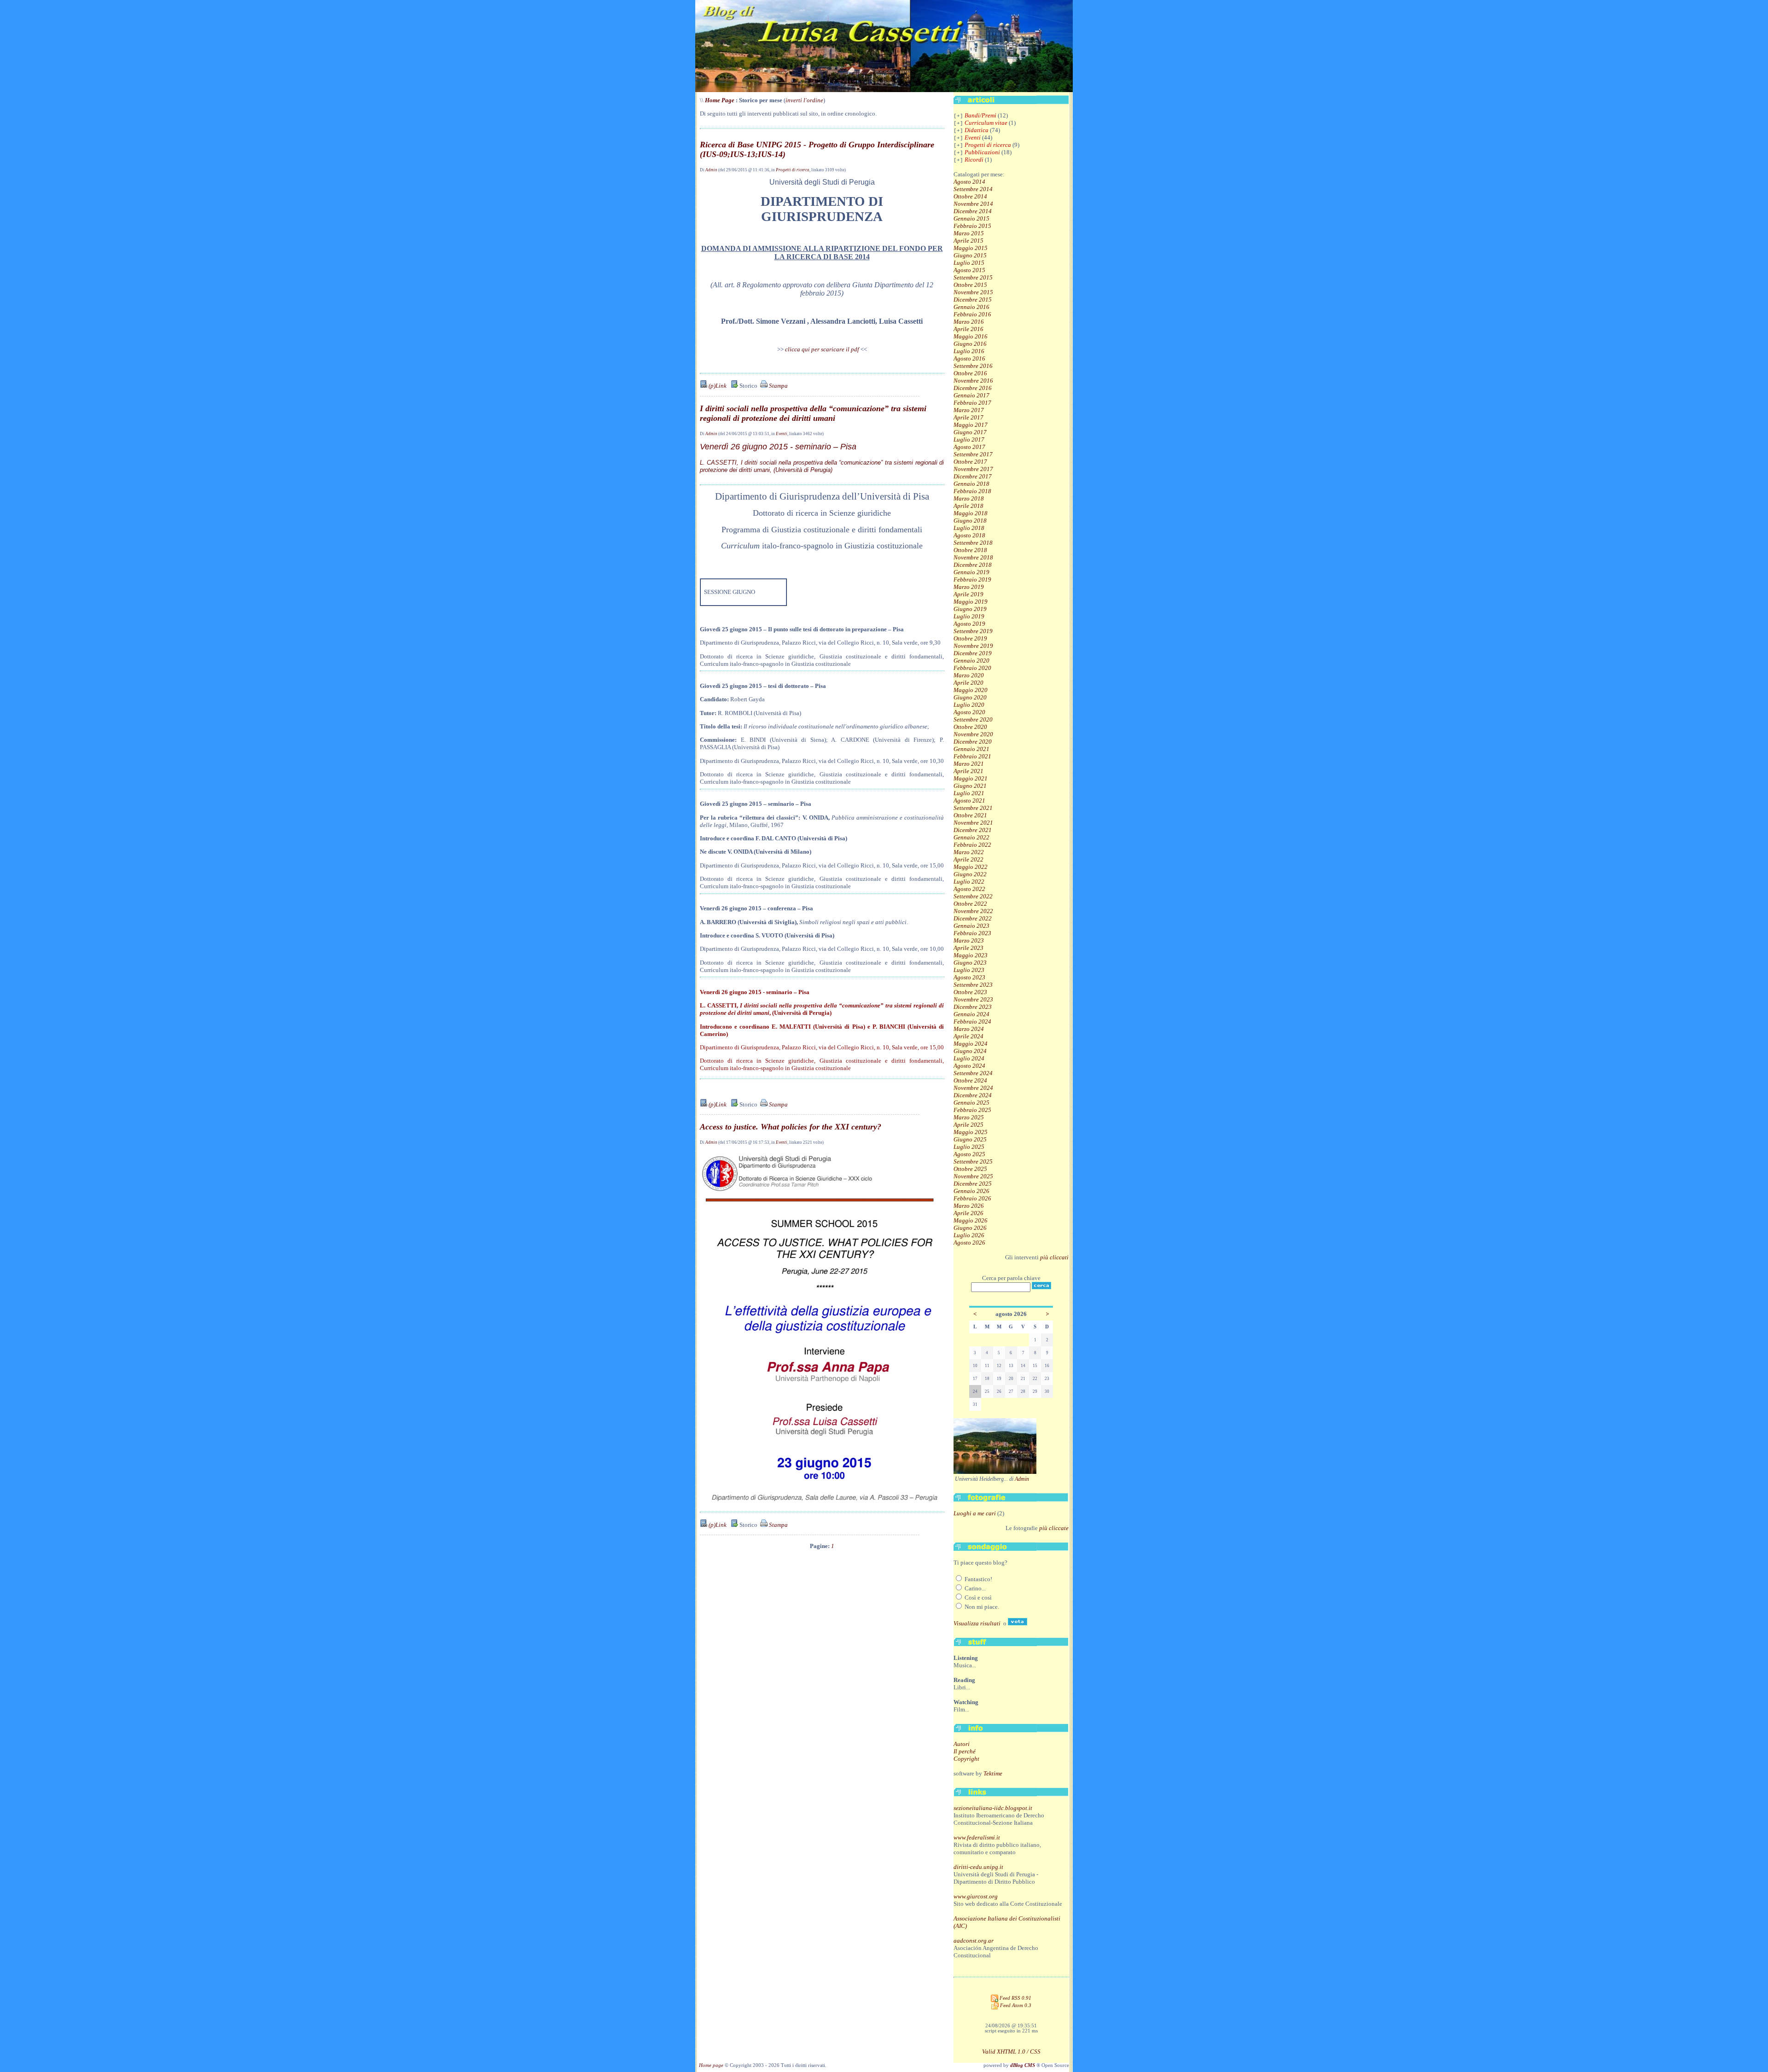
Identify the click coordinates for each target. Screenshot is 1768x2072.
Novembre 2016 (973, 381)
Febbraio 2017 (972, 403)
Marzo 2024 (969, 1029)
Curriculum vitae (986, 123)
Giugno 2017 (970, 432)
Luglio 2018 (969, 528)
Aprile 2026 (968, 1213)
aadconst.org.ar (974, 1941)
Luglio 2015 (969, 263)
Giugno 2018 (970, 521)
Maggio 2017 (971, 425)
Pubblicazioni (982, 152)
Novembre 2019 (973, 646)
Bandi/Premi (980, 115)
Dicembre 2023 (973, 1007)
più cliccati (1054, 1257)
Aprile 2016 (968, 329)
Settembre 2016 (973, 366)
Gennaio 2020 (971, 661)
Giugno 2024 (970, 1051)
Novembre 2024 (973, 1088)
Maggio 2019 (971, 602)
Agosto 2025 (969, 1154)
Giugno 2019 (970, 609)
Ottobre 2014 (970, 196)
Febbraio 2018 (972, 491)
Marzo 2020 (969, 675)
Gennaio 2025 (971, 1103)
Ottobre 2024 (970, 1080)
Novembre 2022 (973, 911)
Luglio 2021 (969, 793)
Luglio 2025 (969, 1147)
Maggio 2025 (971, 1132)
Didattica (977, 130)
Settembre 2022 (973, 896)
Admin (711, 170)
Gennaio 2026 (971, 1191)
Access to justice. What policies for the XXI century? (791, 1127)
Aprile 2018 (968, 506)
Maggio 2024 (971, 1044)
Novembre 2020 (973, 734)
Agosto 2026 (969, 1243)
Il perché (965, 1751)
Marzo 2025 (969, 1117)
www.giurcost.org (976, 1896)
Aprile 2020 (968, 683)
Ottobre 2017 (970, 462)
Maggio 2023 (971, 955)
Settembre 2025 (973, 1161)
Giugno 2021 (970, 786)
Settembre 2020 (973, 719)
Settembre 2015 (973, 277)
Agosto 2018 (969, 535)
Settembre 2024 (973, 1073)
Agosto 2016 (969, 358)
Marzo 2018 (969, 498)
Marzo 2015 (969, 233)
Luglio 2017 (969, 439)
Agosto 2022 (969, 889)
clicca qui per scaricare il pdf (822, 349)
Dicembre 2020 (973, 742)
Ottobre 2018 (970, 550)
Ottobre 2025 (970, 1169)
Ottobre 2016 (970, 373)
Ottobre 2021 (970, 815)
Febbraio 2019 (972, 579)
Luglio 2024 (969, 1058)
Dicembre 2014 (973, 211)
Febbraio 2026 (972, 1198)
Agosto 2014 (969, 182)
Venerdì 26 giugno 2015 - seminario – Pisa (778, 447)
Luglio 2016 (969, 351)
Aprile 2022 (968, 859)
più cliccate (1054, 1528)
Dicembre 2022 (973, 918)
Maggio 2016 (971, 336)
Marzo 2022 (969, 852)
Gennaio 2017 (971, 395)
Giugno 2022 (970, 874)
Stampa (778, 386)
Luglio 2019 (969, 616)
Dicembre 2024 (973, 1095)
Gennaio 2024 (971, 1014)
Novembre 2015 (973, 292)
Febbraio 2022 (972, 845)
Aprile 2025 (968, 1125)
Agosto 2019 (969, 624)
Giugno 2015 (970, 255)
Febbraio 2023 (972, 933)
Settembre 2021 (973, 808)
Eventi (782, 434)
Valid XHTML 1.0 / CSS (1011, 2052)
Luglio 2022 (969, 882)
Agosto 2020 (969, 712)
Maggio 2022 (971, 867)
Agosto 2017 (969, 447)
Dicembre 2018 (973, 565)
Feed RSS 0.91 (1015, 1998)
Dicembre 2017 (973, 476)
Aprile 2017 (968, 417)
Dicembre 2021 (973, 830)
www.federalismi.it (977, 1837)
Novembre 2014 (973, 204)
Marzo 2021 (969, 764)
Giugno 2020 (970, 697)
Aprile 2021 (968, 771)
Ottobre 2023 (970, 992)
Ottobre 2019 (970, 638)
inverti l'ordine (804, 100)
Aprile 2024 (968, 1036)
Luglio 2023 (969, 970)
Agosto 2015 (969, 270)
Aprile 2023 (968, 948)
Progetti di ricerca (793, 170)
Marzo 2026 (969, 1206)
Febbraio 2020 (972, 668)
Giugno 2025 (970, 1139)
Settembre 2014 (973, 189)
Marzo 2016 (969, 322)
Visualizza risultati (977, 1623)
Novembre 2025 (973, 1176)
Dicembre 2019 (973, 653)
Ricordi (974, 160)
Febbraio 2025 (972, 1110)
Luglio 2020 (969, 705)
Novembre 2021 (973, 823)
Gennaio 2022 (971, 837)
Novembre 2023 (973, 999)
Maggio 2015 (971, 248)
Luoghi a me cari (975, 1513)
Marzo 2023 (969, 940)
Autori (962, 1744)
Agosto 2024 (969, 1066)
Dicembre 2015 (973, 300)
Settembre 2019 (973, 631)
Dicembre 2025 (973, 1184)
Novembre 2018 (973, 557)
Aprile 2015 (968, 241)
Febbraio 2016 (972, 314)
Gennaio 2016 (971, 307)
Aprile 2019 (968, 594)
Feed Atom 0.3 (1015, 2005)
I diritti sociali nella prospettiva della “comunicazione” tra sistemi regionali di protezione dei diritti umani (813, 413)
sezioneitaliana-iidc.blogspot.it (993, 1808)
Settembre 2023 (973, 985)
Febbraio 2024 (972, 1021)
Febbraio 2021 (972, 756)
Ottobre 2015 (970, 285)
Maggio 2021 (971, 778)
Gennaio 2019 (971, 572)
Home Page (720, 100)
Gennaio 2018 (971, 484)
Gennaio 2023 (971, 926)
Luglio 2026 (969, 1235)
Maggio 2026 (971, 1220)
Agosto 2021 (969, 800)
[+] (958, 116)
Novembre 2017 (973, 469)
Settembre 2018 (973, 543)
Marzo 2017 (969, 410)
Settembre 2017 (973, 454)
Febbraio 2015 (972, 226)
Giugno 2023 (970, 963)
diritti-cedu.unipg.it (978, 1867)
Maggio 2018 (971, 513)
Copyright (966, 1759)
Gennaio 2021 (971, 749)
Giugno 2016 (970, 344)
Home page (711, 2065)
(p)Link (717, 386)
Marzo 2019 (969, 587)
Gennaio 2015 (971, 218)
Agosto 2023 (969, 977)
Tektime (993, 1773)
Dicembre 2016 (973, 388)
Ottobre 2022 (970, 904)
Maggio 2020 (971, 690)
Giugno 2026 (970, 1228)
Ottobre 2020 (970, 727)
